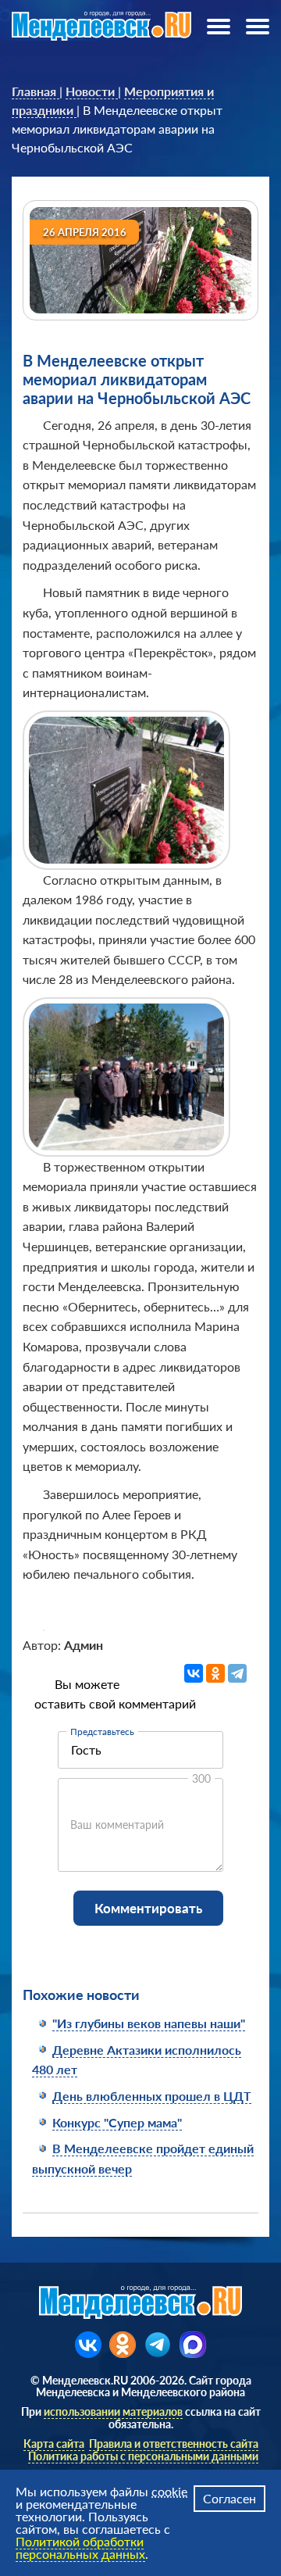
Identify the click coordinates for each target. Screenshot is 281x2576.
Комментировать (148, 1908)
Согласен (229, 2498)
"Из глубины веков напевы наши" (149, 2023)
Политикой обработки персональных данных (80, 2547)
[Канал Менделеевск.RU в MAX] (193, 2345)
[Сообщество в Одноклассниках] (123, 2345)
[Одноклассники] (215, 1673)
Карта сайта (54, 2444)
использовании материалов (113, 2411)
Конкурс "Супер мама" (117, 2122)
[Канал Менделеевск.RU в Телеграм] (158, 2345)
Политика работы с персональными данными (143, 2456)
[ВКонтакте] (194, 1673)
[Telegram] (237, 1673)
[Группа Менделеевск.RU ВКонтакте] (88, 2345)
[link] (36, 91)
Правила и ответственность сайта (174, 2444)
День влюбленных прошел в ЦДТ (152, 2096)
